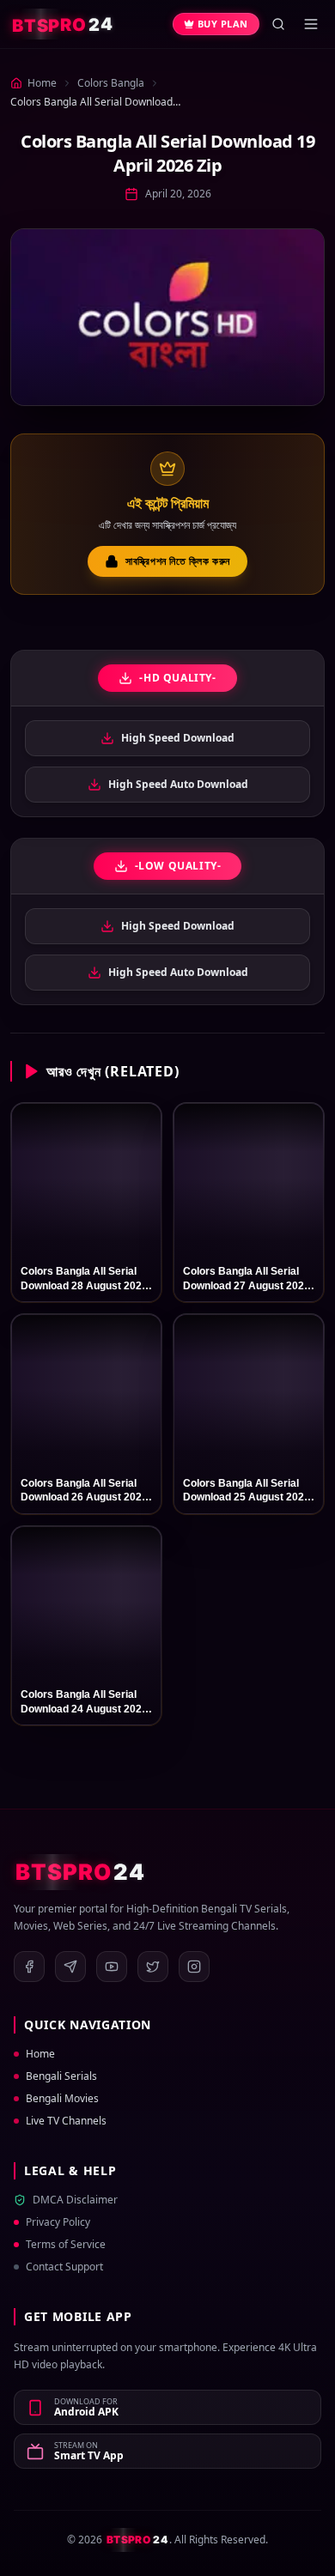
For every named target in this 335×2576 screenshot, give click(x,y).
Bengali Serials (61, 2076)
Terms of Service (66, 2245)
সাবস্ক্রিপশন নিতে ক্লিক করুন (178, 561)
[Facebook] (29, 1967)
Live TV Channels (66, 2121)
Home (40, 2054)
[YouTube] (112, 1967)
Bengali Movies (62, 2099)
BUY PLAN (223, 24)
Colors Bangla (111, 83)
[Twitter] (153, 1967)
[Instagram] (194, 1967)
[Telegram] (70, 1967)
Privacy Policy (58, 2222)
